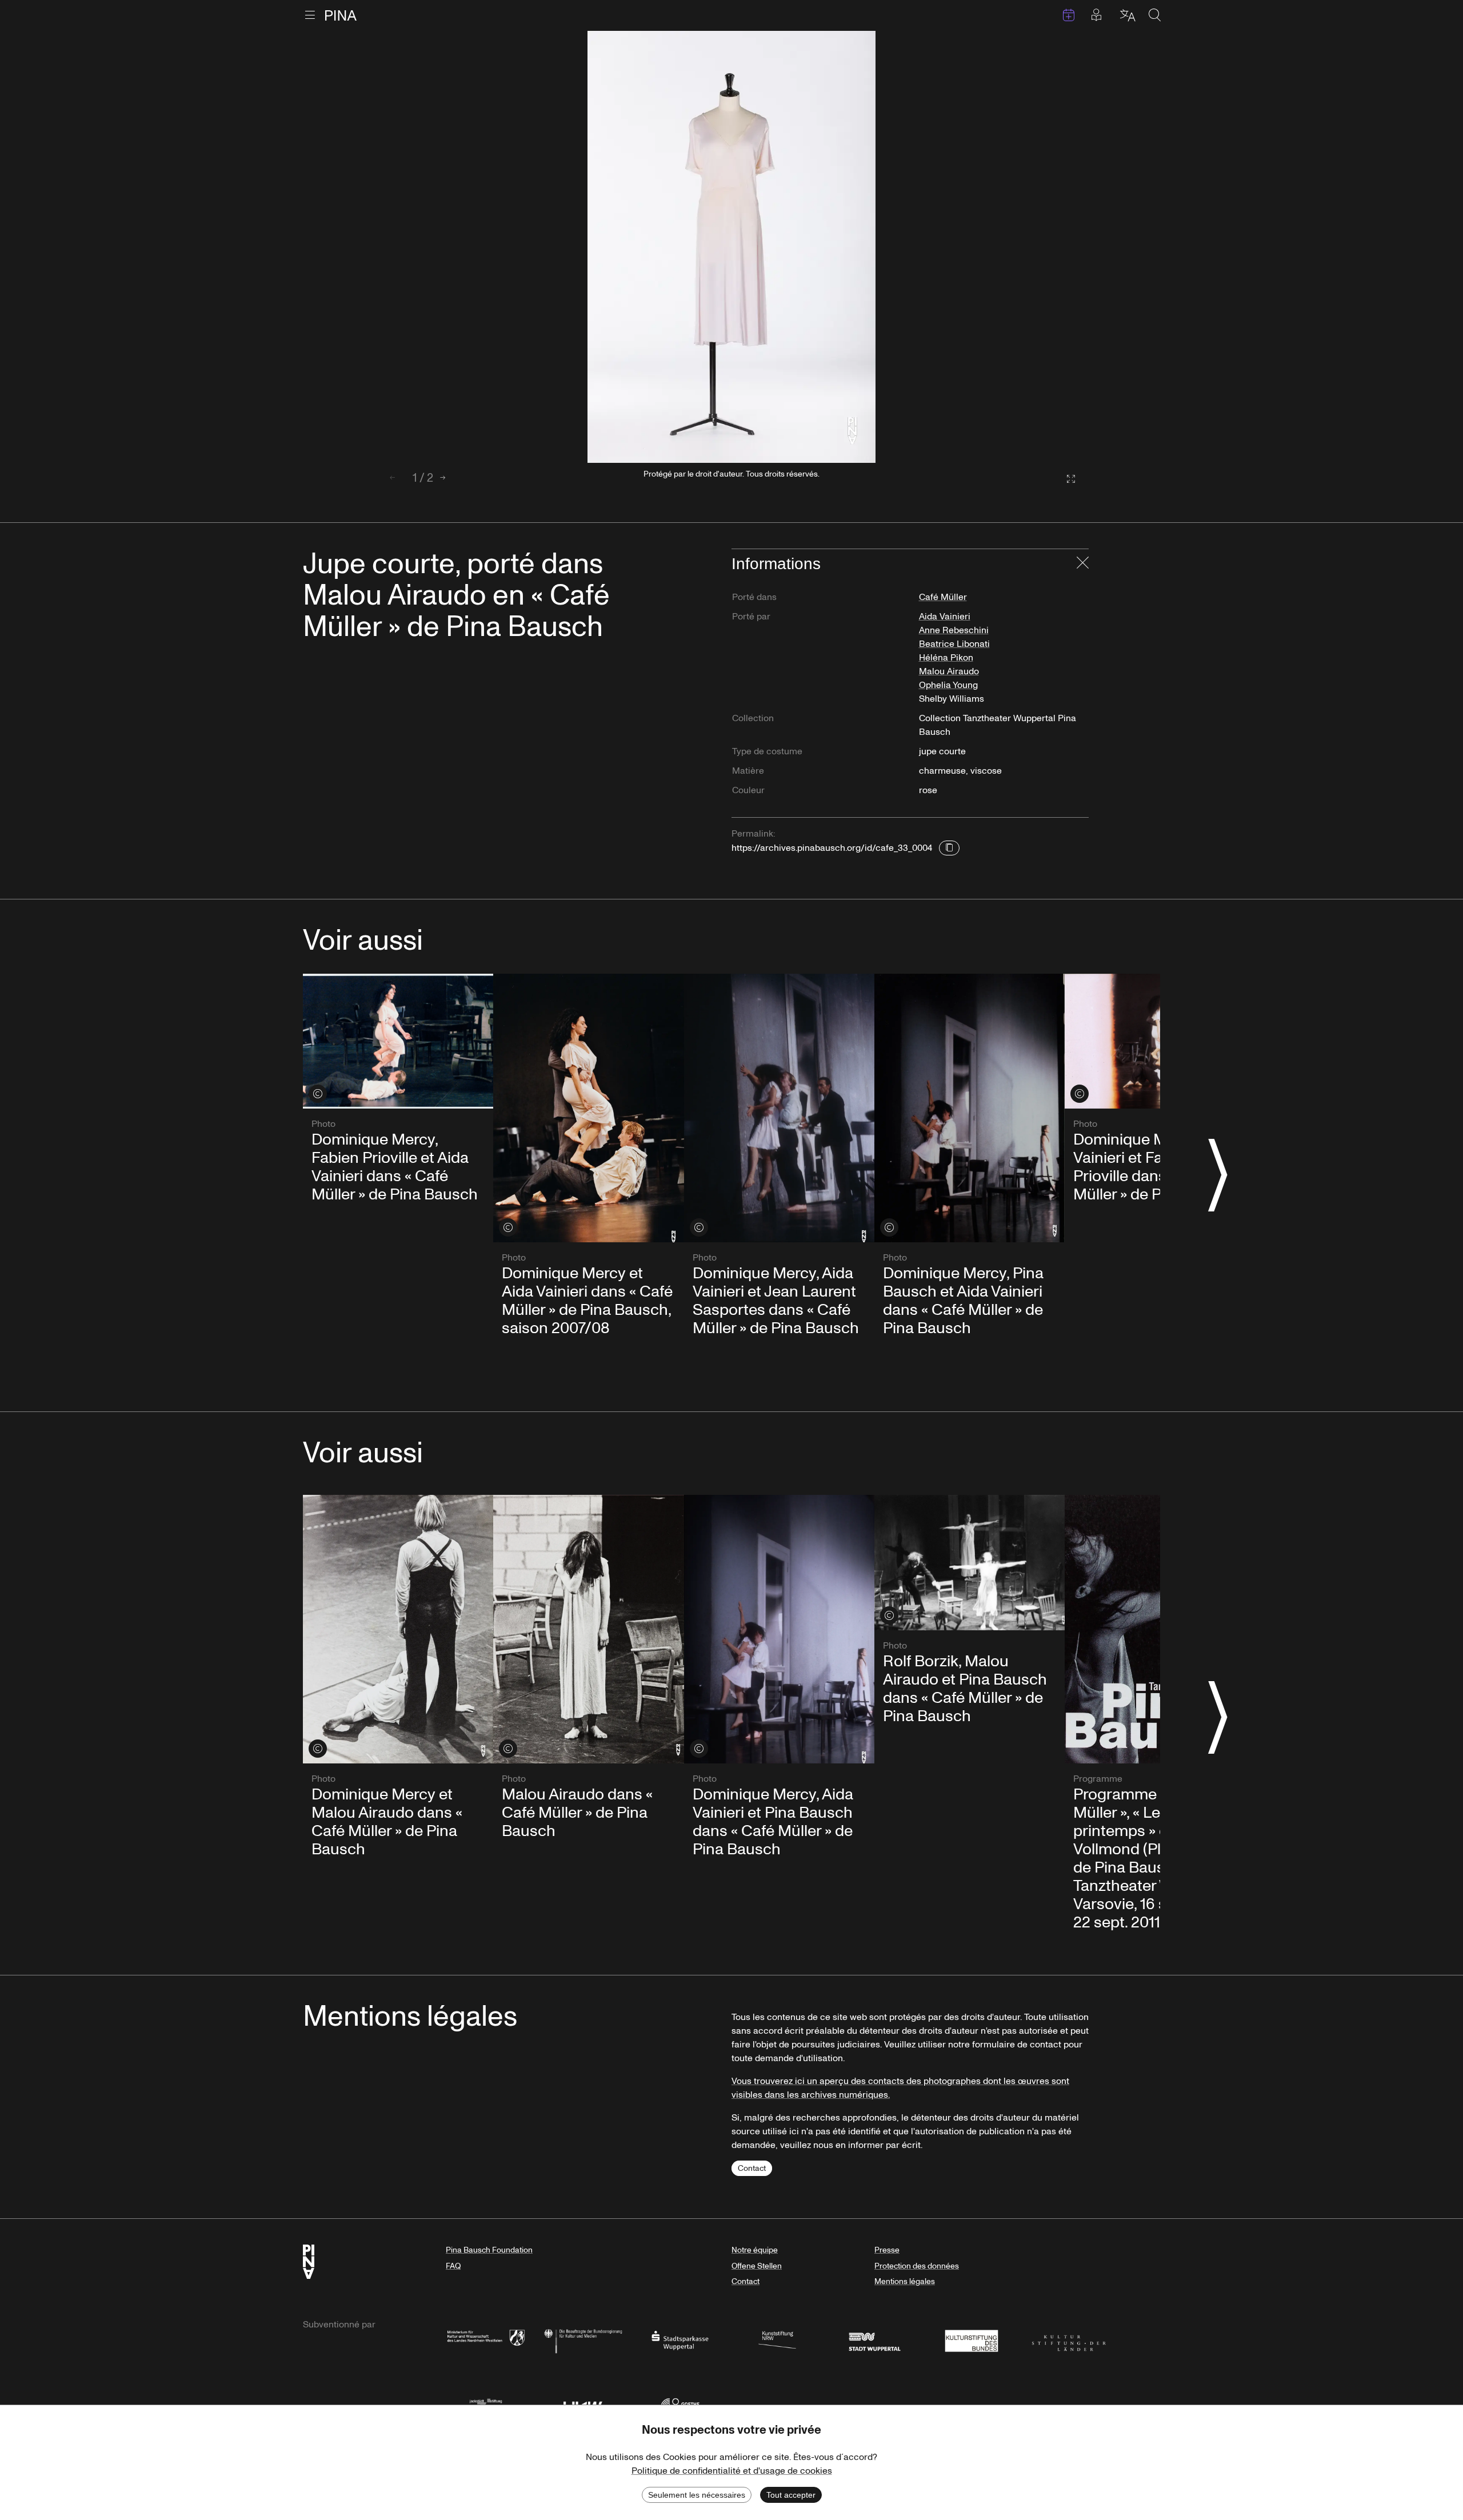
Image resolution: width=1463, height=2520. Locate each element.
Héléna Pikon (946, 658)
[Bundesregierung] (583, 2340)
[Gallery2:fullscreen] (1065, 479)
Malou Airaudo (949, 671)
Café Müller (943, 597)
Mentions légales (905, 2281)
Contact (752, 2168)
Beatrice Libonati (954, 644)
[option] (731, 247)
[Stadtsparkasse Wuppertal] (680, 2340)
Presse (887, 2250)
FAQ (453, 2266)
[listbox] (731, 247)
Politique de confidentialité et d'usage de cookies (732, 2471)
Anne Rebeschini (954, 630)
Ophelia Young (948, 685)
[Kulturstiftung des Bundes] (972, 2340)
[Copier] (949, 848)
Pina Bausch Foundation (489, 2250)
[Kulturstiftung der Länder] (1069, 2340)
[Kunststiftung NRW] (777, 2340)
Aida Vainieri (945, 617)
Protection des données (917, 2266)
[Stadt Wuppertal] (874, 2340)
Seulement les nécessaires (697, 2495)
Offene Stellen (757, 2266)
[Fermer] (1083, 564)
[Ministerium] (486, 2340)
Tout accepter (791, 2495)
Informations (776, 564)
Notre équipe (755, 2250)
